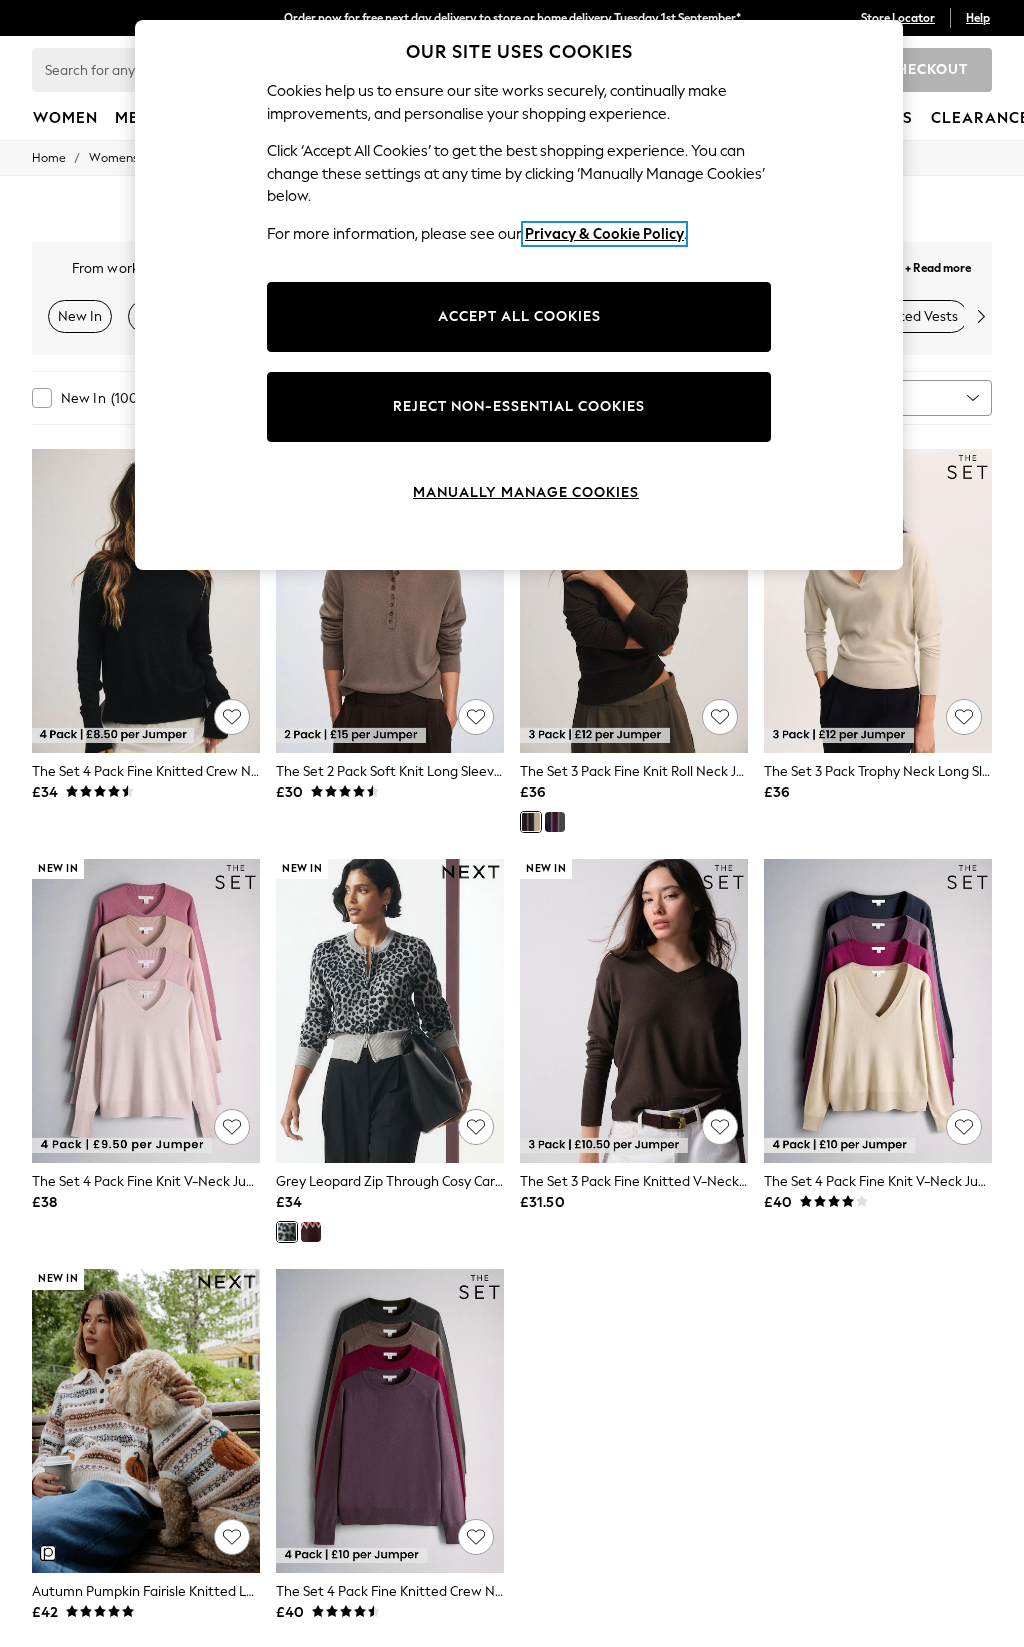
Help (978, 18)
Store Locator (898, 18)
